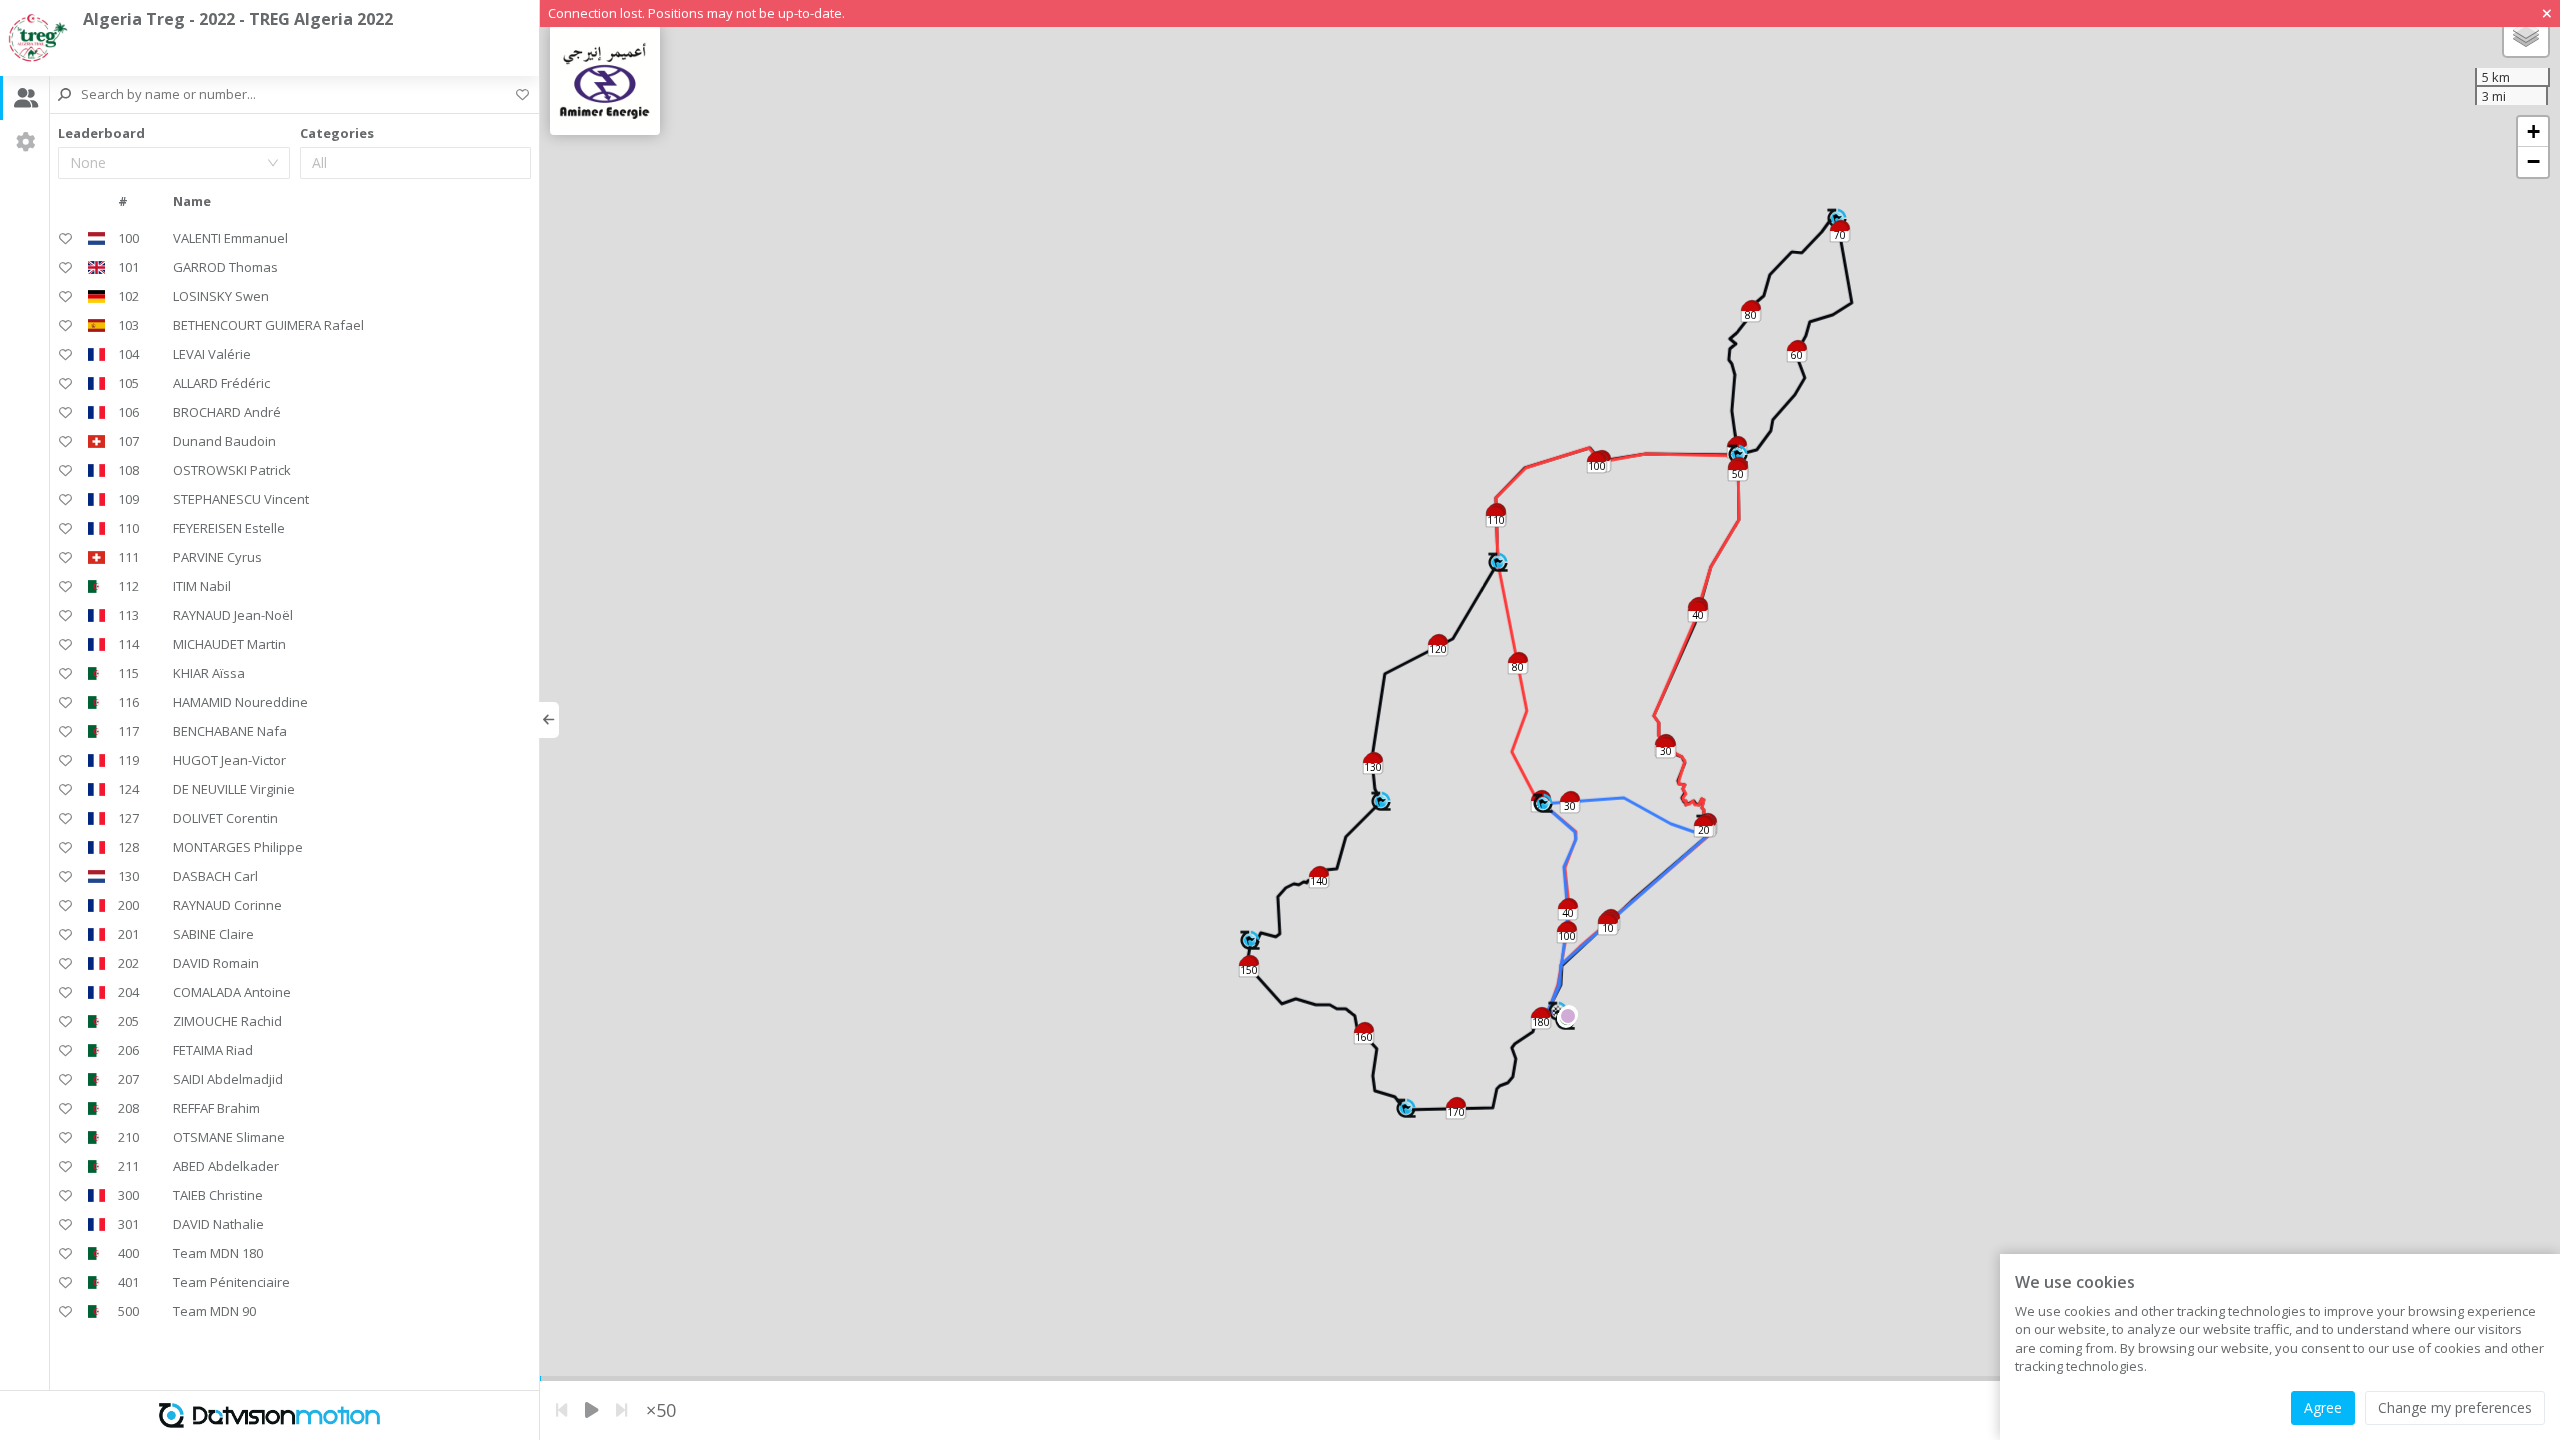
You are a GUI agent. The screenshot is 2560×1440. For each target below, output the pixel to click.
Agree (2323, 1407)
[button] (1543, 804)
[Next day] (621, 1411)
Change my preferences (2455, 1407)
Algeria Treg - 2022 (238, 19)
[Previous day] (561, 1411)
